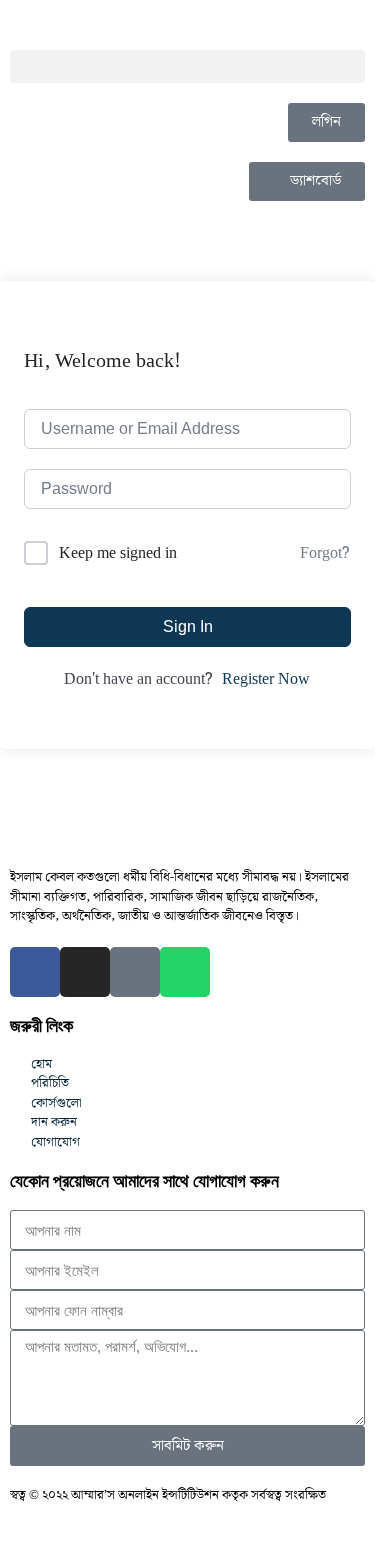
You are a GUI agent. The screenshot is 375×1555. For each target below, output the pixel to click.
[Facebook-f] (35, 972)
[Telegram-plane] (135, 972)
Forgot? (325, 554)
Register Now (266, 680)
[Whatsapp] (185, 972)
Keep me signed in (118, 553)
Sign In (188, 626)
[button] (187, 66)
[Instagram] (85, 972)
